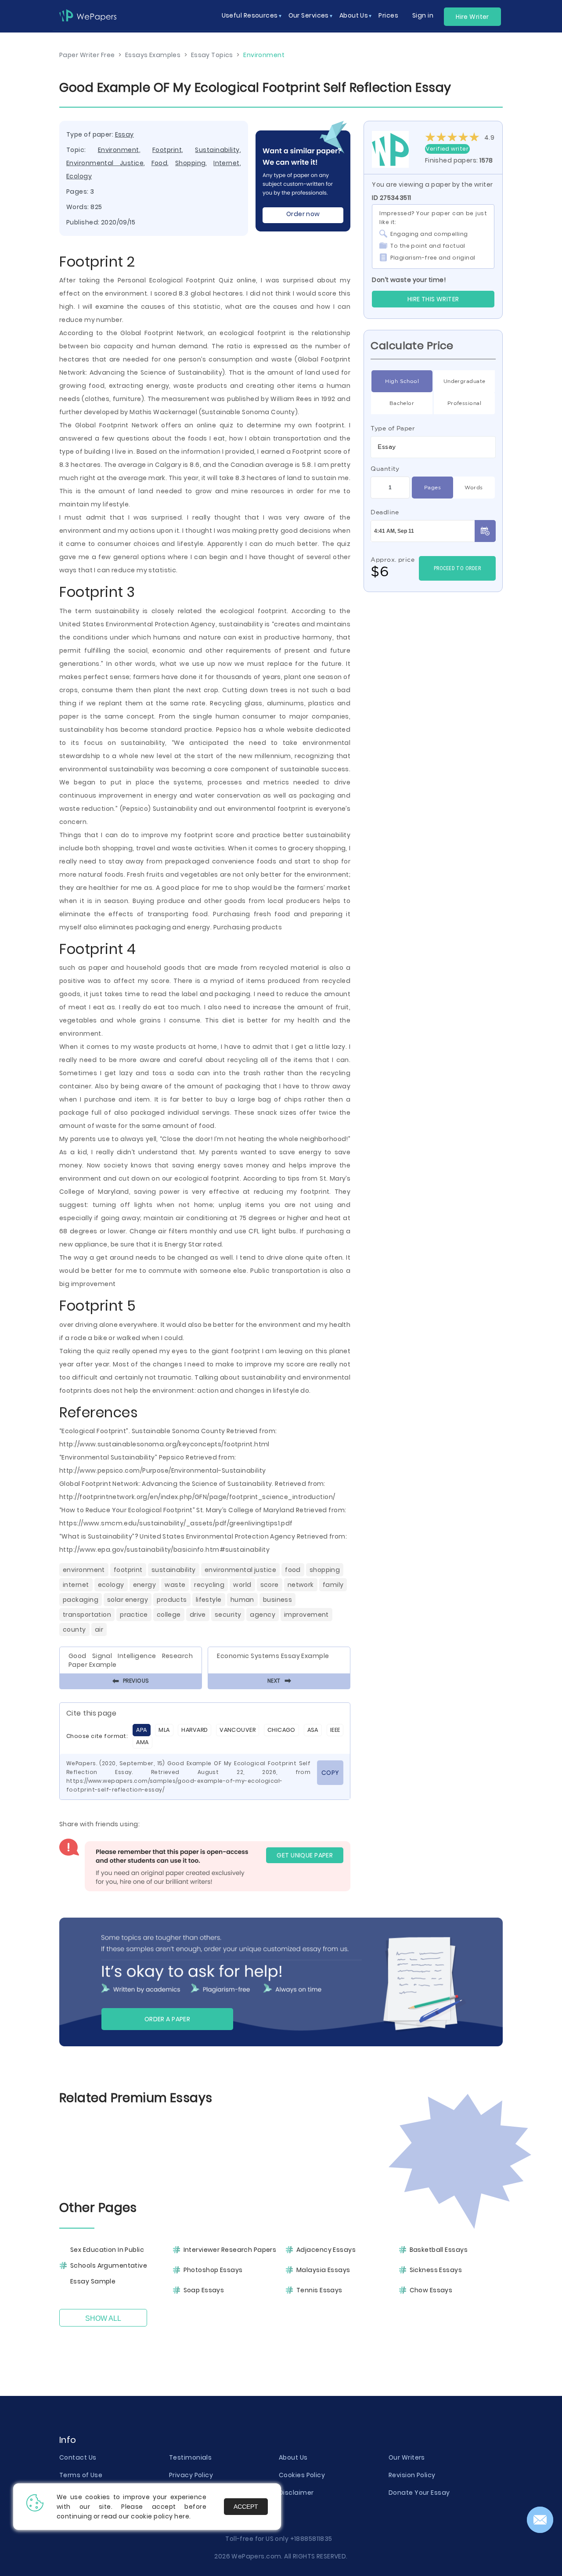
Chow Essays (431, 2290)
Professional (464, 403)
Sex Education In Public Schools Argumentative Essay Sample (109, 2265)
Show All (103, 2318)
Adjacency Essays (326, 2250)
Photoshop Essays (213, 2270)
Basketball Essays (439, 2250)
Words (474, 487)
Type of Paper (393, 428)
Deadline (385, 512)
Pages (432, 487)
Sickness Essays (436, 2270)
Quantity (385, 469)
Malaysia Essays (323, 2270)
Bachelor (402, 403)
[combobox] (433, 447)
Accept (246, 2507)
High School (402, 381)
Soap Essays (204, 2290)
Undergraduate (465, 381)
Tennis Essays (319, 2290)
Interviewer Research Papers (230, 2250)
